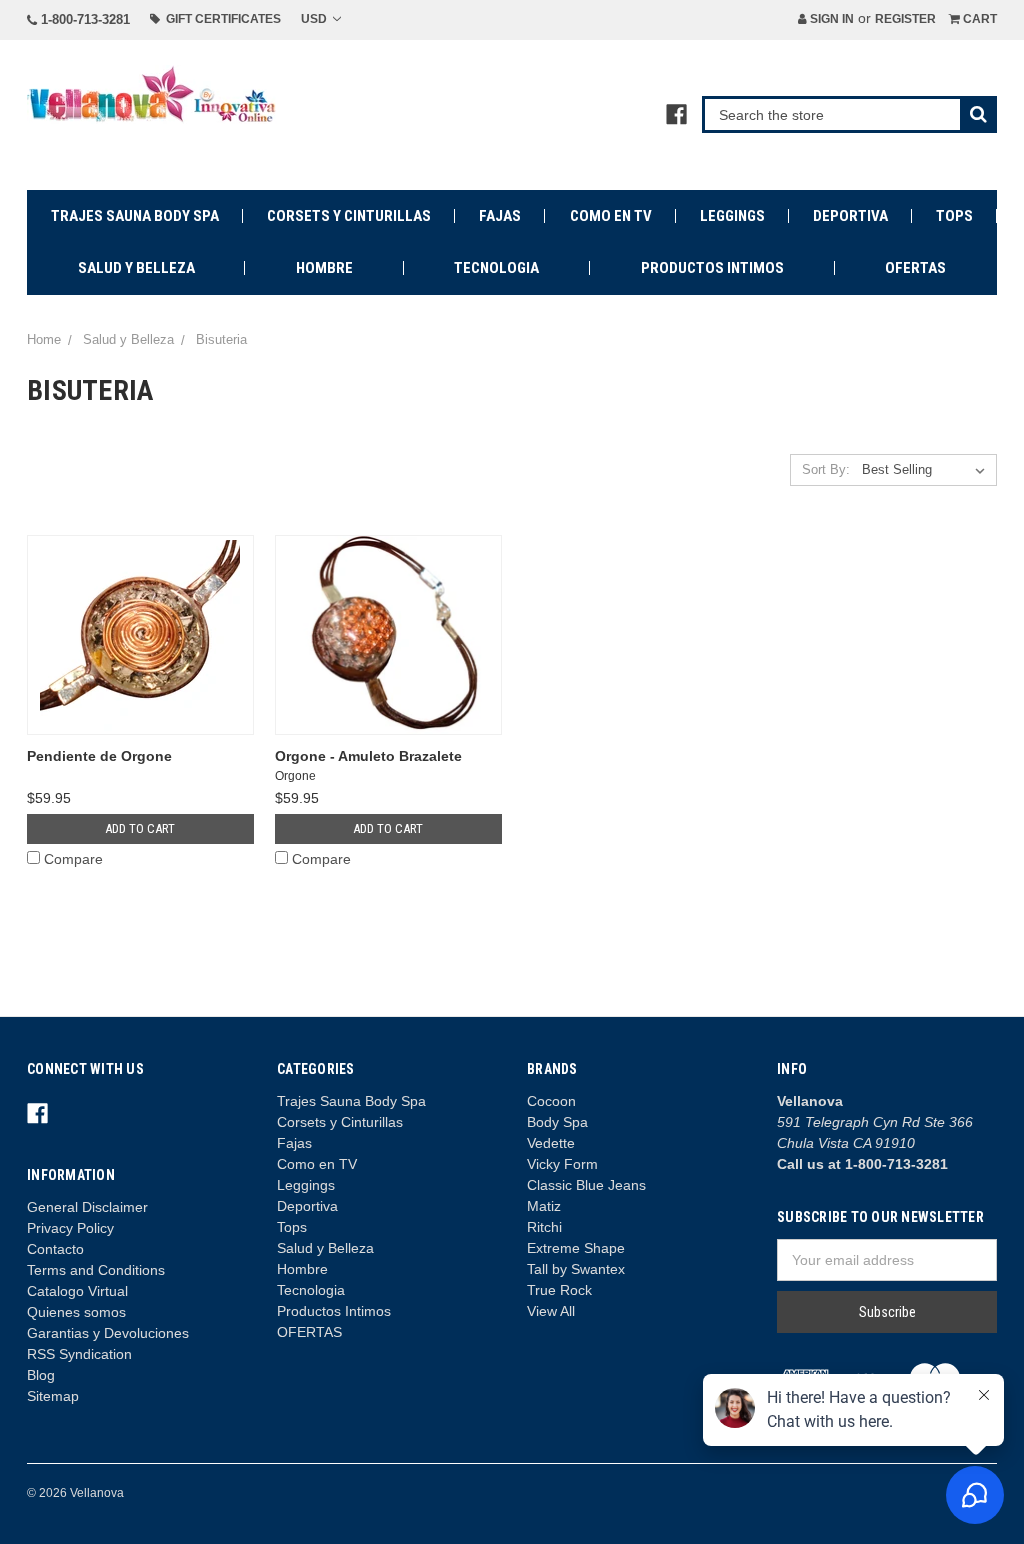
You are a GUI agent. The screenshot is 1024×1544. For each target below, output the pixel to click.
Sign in (830, 19)
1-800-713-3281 (83, 19)
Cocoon (551, 1101)
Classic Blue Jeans (586, 1185)
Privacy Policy (70, 1228)
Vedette (551, 1143)
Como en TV (611, 216)
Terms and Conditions (96, 1270)
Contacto (55, 1249)
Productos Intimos (712, 268)
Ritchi (544, 1227)
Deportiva (850, 216)
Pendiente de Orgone (99, 756)
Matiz (544, 1206)
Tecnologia (496, 268)
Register (905, 19)
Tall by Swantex (576, 1269)
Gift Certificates (220, 19)
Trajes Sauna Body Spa (135, 216)
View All (551, 1311)
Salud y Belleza (136, 268)
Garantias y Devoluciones (108, 1333)
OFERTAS (915, 268)
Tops (954, 216)
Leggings (732, 216)
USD (315, 19)
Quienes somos (76, 1312)
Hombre (324, 268)
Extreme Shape (576, 1248)
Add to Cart (140, 828)
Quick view (140, 634)
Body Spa (557, 1122)
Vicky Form (562, 1164)
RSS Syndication (79, 1354)
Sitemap (53, 1396)
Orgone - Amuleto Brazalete (368, 756)
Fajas (500, 216)
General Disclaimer (87, 1207)
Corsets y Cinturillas (349, 216)
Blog (41, 1375)
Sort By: (826, 469)
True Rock (559, 1290)
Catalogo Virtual (77, 1291)
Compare (73, 859)
